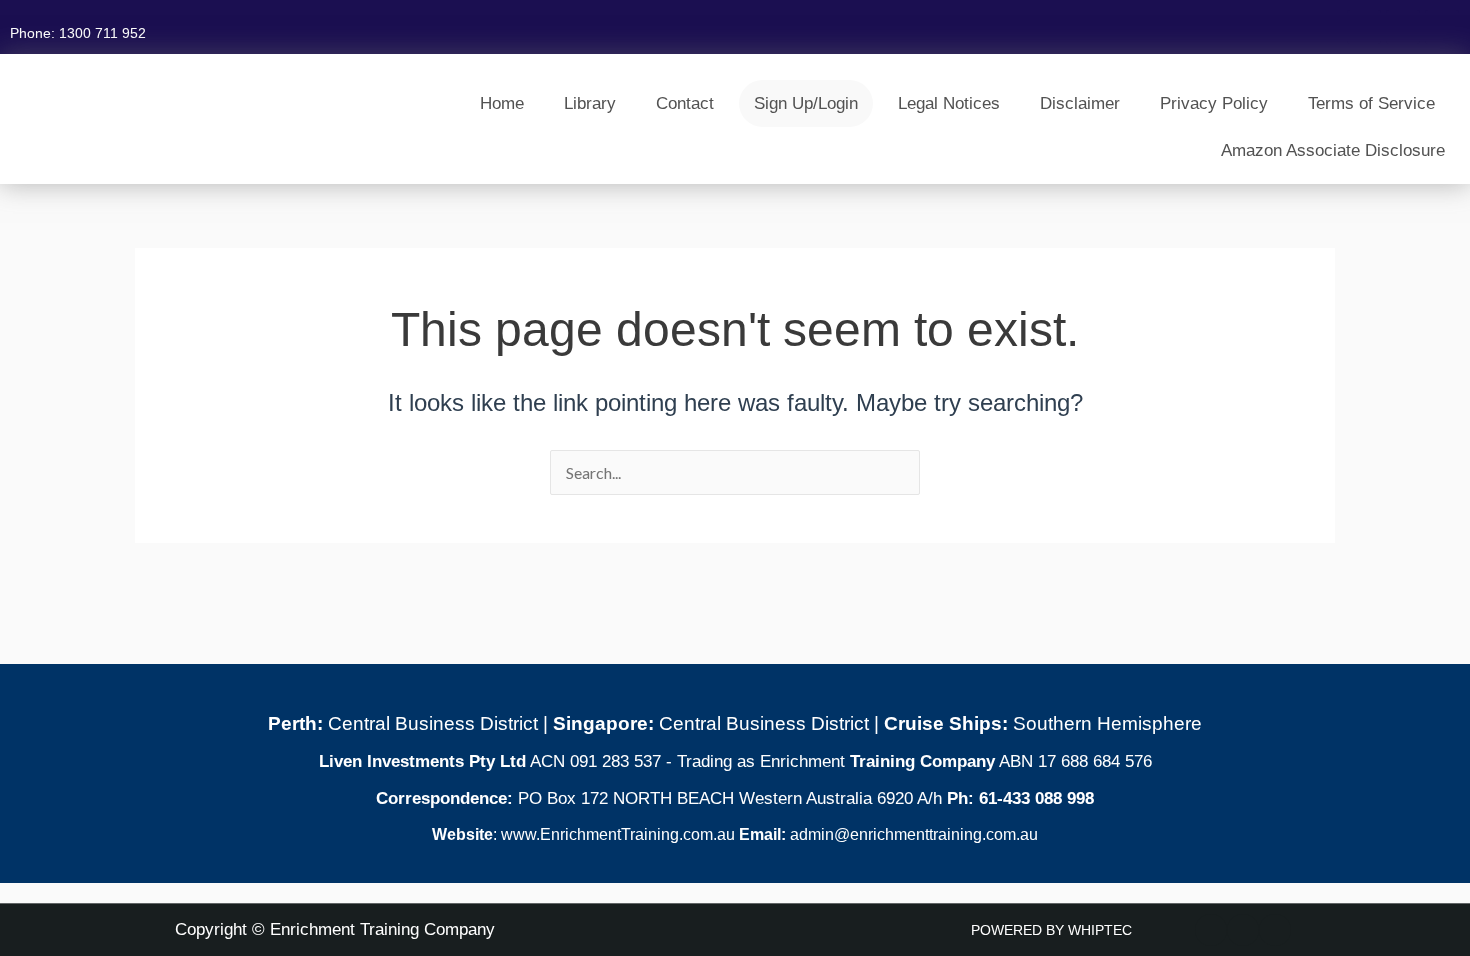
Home (502, 103)
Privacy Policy (1214, 103)
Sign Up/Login (806, 103)
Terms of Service (1371, 103)
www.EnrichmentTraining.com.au (616, 834)
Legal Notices (949, 103)
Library (590, 103)
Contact (685, 103)
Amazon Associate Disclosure (1333, 150)
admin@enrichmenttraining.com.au (914, 834)
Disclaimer (1080, 103)
